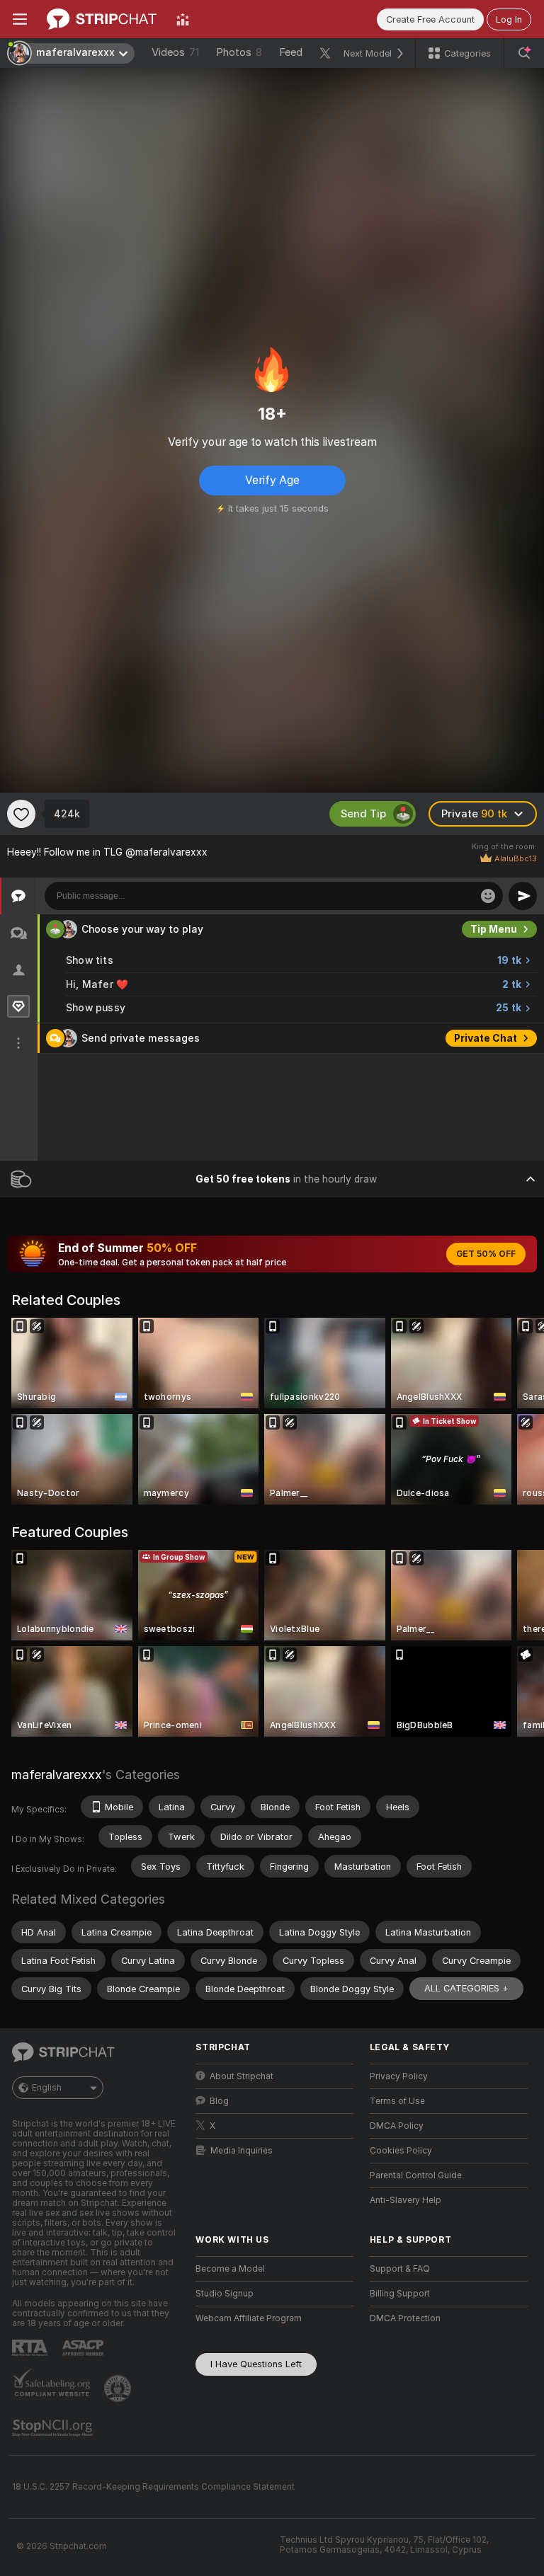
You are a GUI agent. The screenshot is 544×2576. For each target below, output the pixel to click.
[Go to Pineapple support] (119, 2388)
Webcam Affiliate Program (249, 2318)
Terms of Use (397, 2101)
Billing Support (400, 2294)
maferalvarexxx (57, 1775)
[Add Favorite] (21, 814)
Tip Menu (494, 929)
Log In (509, 19)
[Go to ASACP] (84, 2348)
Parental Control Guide (416, 2175)
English (47, 2088)
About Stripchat (242, 2076)
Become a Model (230, 2269)
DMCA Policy (397, 2126)
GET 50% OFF (486, 1254)
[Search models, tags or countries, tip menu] (524, 53)
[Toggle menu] (20, 19)
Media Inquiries (242, 2151)
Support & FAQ (400, 2269)
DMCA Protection (405, 2318)
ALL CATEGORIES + (466, 1988)
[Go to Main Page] (102, 19)
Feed (291, 52)
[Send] (523, 896)
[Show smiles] (488, 896)
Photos (239, 52)
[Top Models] (183, 19)
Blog (219, 2101)
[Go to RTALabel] (31, 2348)
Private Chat (486, 1038)
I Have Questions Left (256, 2364)
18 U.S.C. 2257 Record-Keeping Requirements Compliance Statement (153, 2487)
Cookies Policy (401, 2151)
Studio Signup (225, 2294)
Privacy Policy (399, 2076)
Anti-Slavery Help (406, 2200)
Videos (175, 52)
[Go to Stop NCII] (54, 2428)
